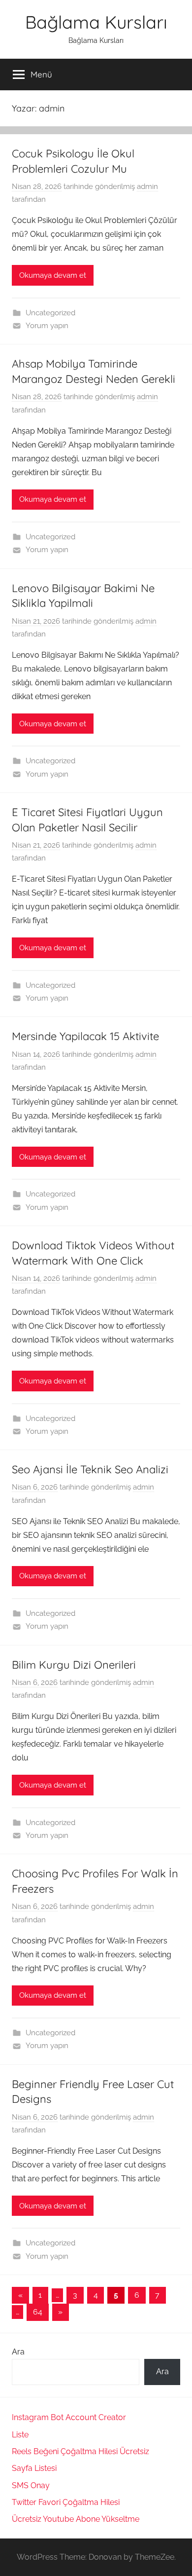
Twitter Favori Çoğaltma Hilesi (66, 2502)
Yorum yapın (47, 326)
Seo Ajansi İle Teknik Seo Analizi (90, 1469)
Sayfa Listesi (34, 2468)
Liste (20, 2435)
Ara (18, 2352)
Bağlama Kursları (96, 22)
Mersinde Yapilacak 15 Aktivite (85, 1036)
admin (147, 187)
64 (38, 2312)
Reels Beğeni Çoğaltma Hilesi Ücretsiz (80, 2451)
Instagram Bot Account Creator (69, 2417)
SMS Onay (31, 2485)
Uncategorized (50, 313)
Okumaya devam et (53, 275)
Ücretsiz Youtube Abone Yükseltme (76, 2519)
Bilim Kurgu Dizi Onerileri (74, 1665)
